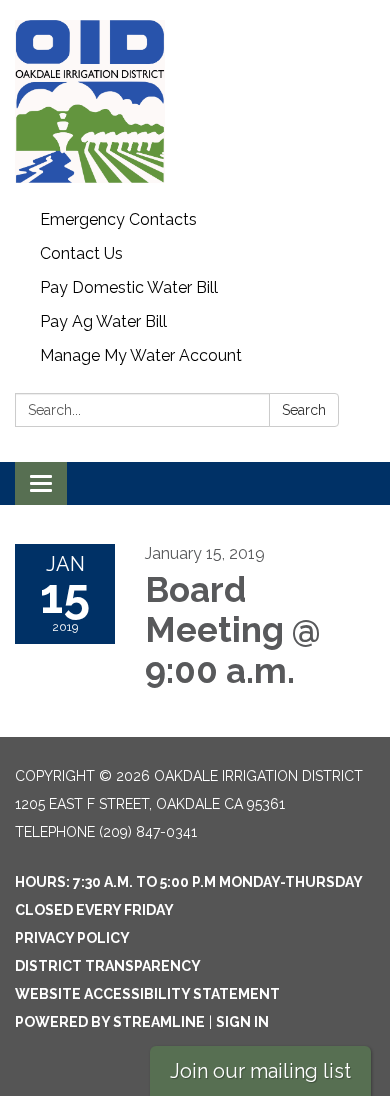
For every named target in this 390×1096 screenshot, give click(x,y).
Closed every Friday (94, 910)
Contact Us (81, 253)
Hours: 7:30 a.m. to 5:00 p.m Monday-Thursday (189, 882)
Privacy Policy (72, 938)
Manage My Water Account (141, 355)
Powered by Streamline (110, 1022)
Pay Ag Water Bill (103, 321)
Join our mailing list (260, 1071)
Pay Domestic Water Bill (129, 287)
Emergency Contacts (118, 219)
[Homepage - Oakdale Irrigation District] (195, 101)
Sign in (242, 1022)
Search (304, 410)
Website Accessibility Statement (147, 994)
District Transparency (108, 966)
